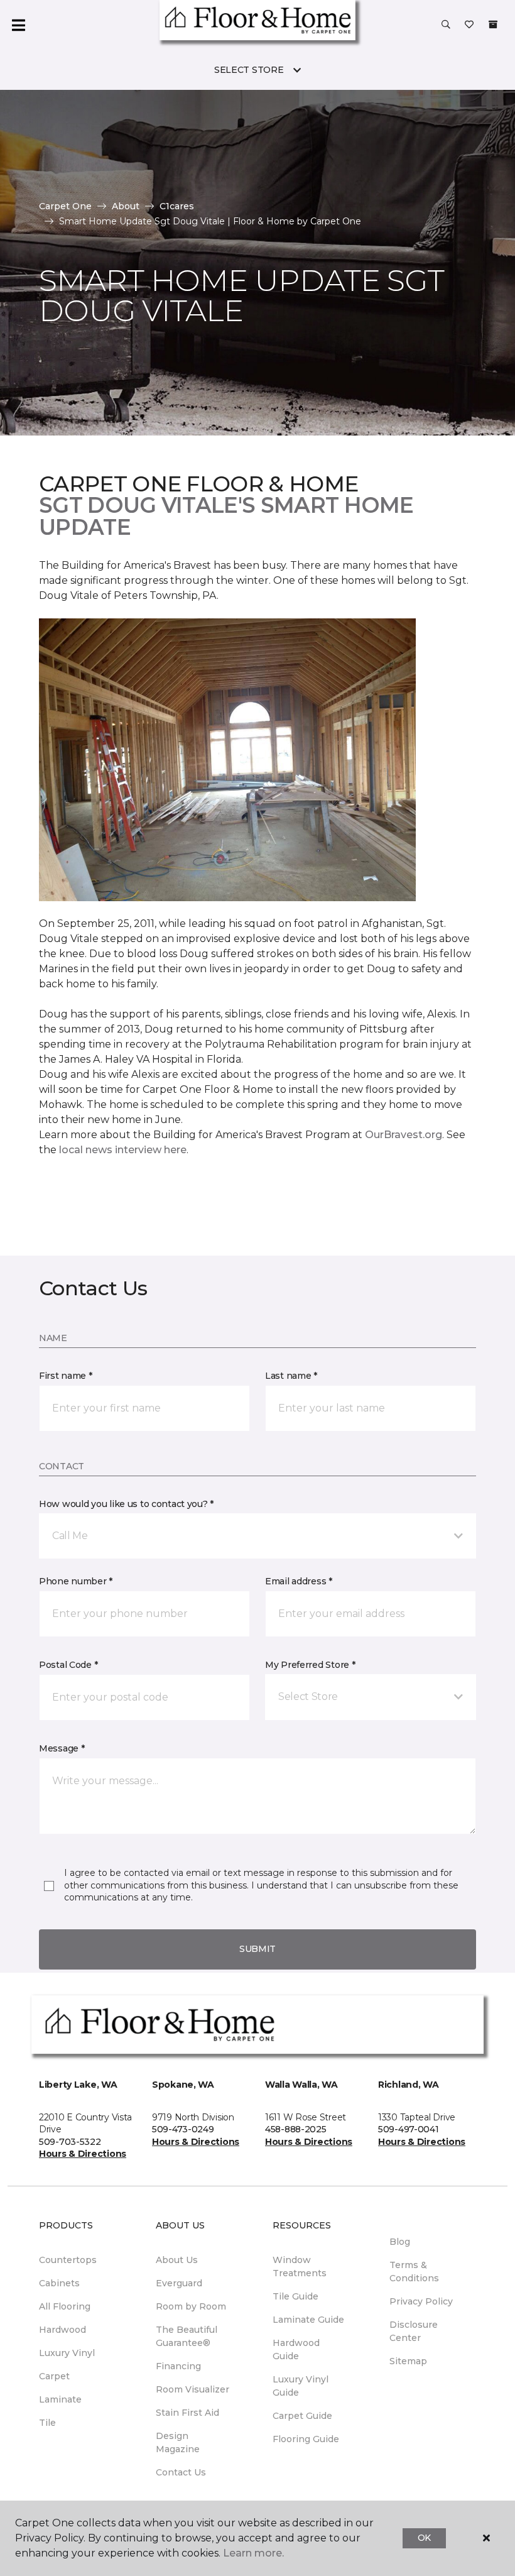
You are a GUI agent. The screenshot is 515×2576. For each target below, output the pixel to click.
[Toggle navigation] (18, 25)
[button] (446, 25)
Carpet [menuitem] (54, 2376)
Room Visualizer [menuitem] (192, 2389)
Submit (257, 1949)
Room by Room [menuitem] (191, 2306)
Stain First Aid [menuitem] (187, 2413)
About (126, 206)
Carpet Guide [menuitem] (302, 2416)
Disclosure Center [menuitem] (414, 2331)
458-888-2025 (296, 2129)
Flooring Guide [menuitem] (306, 2439)
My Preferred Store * (310, 1665)
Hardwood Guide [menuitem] (296, 2349)
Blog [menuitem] (400, 2242)
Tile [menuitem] (47, 2423)
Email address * (299, 1581)
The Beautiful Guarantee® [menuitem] (187, 2336)
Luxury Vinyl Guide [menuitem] (301, 2386)
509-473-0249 (183, 2129)
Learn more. (253, 2553)
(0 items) (493, 25)
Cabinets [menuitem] (59, 2283)
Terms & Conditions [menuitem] (414, 2272)
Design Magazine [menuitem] (178, 2442)
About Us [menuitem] (177, 2260)
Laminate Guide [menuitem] (308, 2320)
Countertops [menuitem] (68, 2260)
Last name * (291, 1376)
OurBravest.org (404, 1135)
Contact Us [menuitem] (181, 2472)
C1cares (177, 206)
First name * (66, 1376)
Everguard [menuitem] (179, 2283)
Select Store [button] (249, 70)
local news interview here (123, 1150)
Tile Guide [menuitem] (295, 2296)
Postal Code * (68, 1665)
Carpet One (65, 206)
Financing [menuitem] (178, 2366)
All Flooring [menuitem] (65, 2306)
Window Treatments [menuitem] (300, 2266)
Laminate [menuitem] (60, 2399)
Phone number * (76, 1581)
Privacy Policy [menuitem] (421, 2301)
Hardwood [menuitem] (62, 2330)
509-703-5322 (70, 2142)
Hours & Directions (83, 2154)
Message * (62, 1748)
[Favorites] (469, 25)
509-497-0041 (409, 2129)
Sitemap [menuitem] (408, 2361)
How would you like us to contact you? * (126, 1504)
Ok (424, 2538)
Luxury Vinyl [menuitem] (67, 2353)
